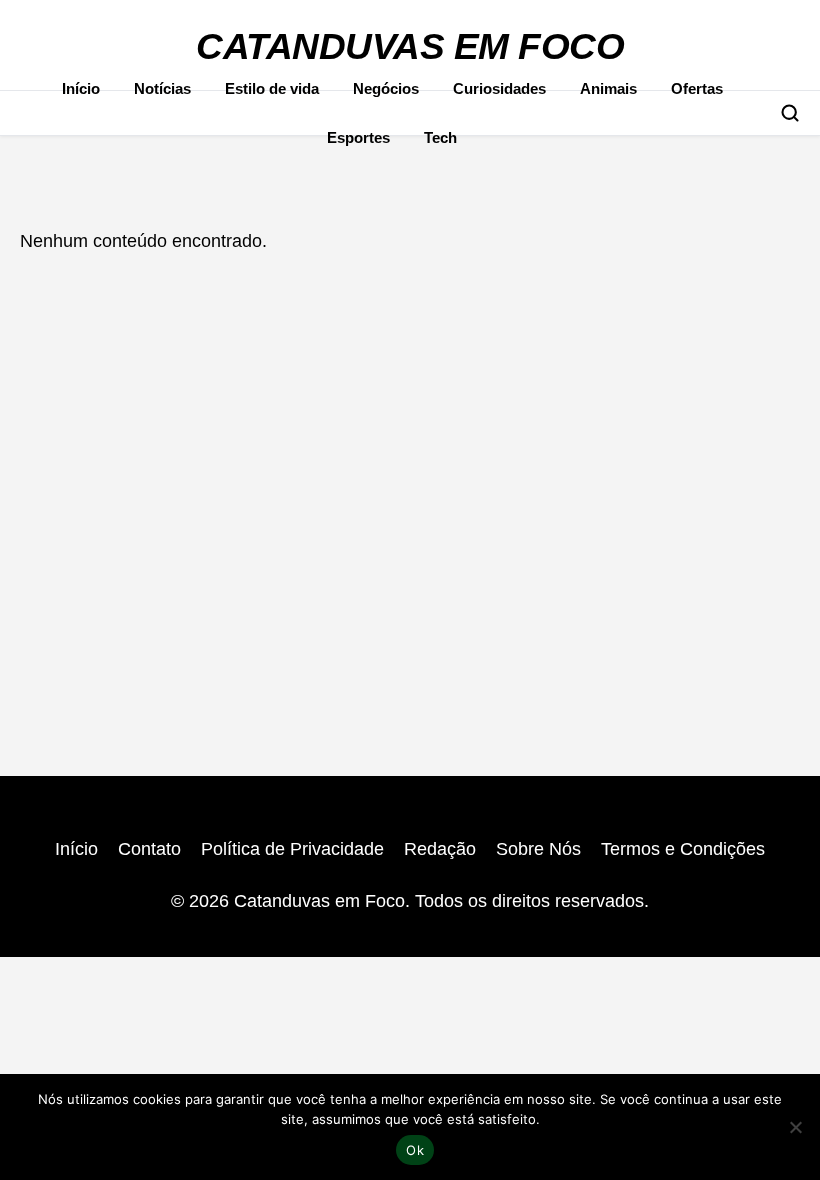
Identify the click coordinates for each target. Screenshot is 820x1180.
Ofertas (697, 88)
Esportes (358, 137)
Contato (149, 849)
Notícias (162, 88)
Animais (608, 88)
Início (81, 88)
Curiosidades (499, 88)
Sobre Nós (538, 849)
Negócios (386, 88)
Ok (415, 1150)
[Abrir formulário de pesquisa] (790, 113)
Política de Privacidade (292, 849)
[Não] (795, 1127)
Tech (440, 137)
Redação (440, 849)
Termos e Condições (683, 849)
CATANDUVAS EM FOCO (410, 46)
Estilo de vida (272, 88)
